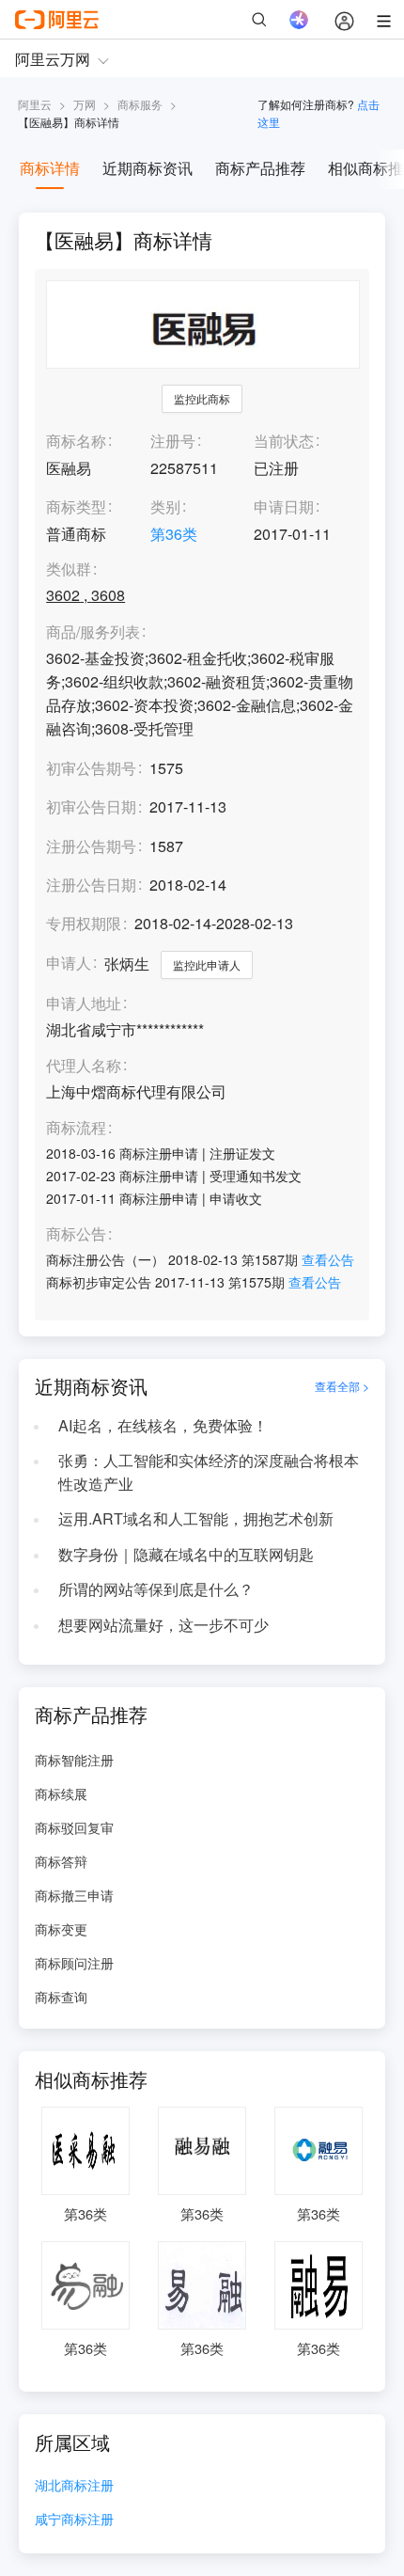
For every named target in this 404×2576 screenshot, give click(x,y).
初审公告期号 (91, 768)
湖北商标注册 (74, 2486)
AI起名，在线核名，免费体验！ (163, 1425)
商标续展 (61, 1794)
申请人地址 (84, 1004)
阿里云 (35, 104)
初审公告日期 (91, 806)
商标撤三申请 (74, 1895)
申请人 (69, 963)
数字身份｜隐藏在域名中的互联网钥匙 (186, 1554)
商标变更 (61, 1929)
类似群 (69, 569)
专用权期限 (84, 923)
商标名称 (76, 441)
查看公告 (328, 1259)
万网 (85, 104)
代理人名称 (84, 1066)
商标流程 (76, 1128)
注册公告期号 (91, 846)
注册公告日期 (91, 885)
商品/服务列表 (93, 632)
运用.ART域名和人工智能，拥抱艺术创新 (196, 1518)
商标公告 (76, 1234)
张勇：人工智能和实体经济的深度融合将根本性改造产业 (209, 1472)
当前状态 (284, 441)
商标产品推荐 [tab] (260, 168)
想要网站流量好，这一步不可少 (163, 1625)
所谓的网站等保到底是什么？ (156, 1589)
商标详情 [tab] (50, 168)
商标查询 (61, 1997)
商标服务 (140, 104)
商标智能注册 (74, 1760)
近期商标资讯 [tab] (148, 168)
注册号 (173, 441)
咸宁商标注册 (74, 2520)
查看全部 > (342, 1386)
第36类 (174, 534)
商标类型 (76, 506)
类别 (165, 506)
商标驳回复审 (74, 1827)
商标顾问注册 (74, 1963)
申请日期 (284, 506)
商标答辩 (61, 1861)
